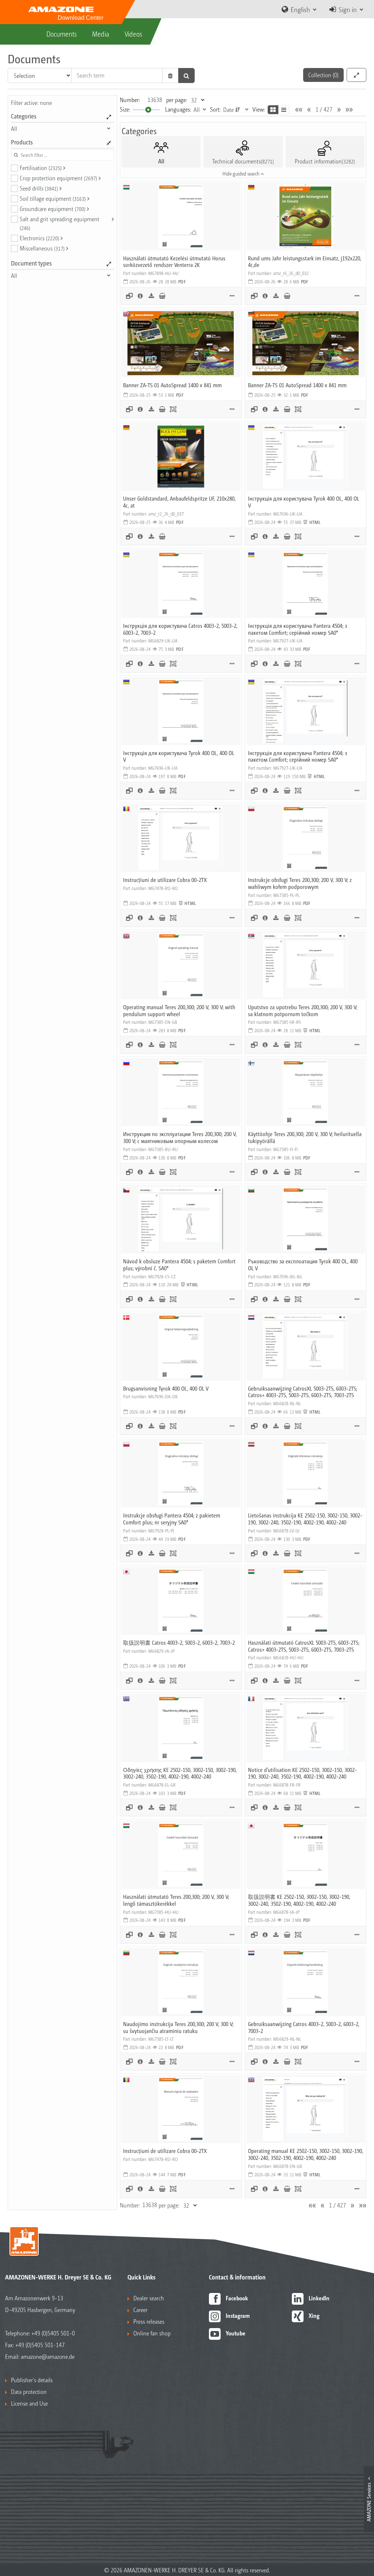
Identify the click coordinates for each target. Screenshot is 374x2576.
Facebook (237, 2298)
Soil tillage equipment (53, 198)
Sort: (215, 109)
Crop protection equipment (58, 178)
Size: (125, 109)
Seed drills (39, 188)
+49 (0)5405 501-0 (53, 2333)
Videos (133, 34)
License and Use (29, 2403)
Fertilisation (41, 168)
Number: (130, 100)
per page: (177, 100)
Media (101, 34)
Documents (62, 34)
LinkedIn (319, 2298)
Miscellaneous (42, 248)
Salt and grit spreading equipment (60, 223)
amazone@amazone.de (48, 2356)
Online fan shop (152, 2333)
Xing (314, 2315)
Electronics (39, 238)
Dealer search (149, 2298)
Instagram (238, 2315)
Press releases (149, 2321)
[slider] (148, 110)
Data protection (29, 2392)
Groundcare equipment (53, 209)
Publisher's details (32, 2380)
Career (140, 2310)
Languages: (178, 109)
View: (259, 109)
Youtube (236, 2333)
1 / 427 (324, 109)
